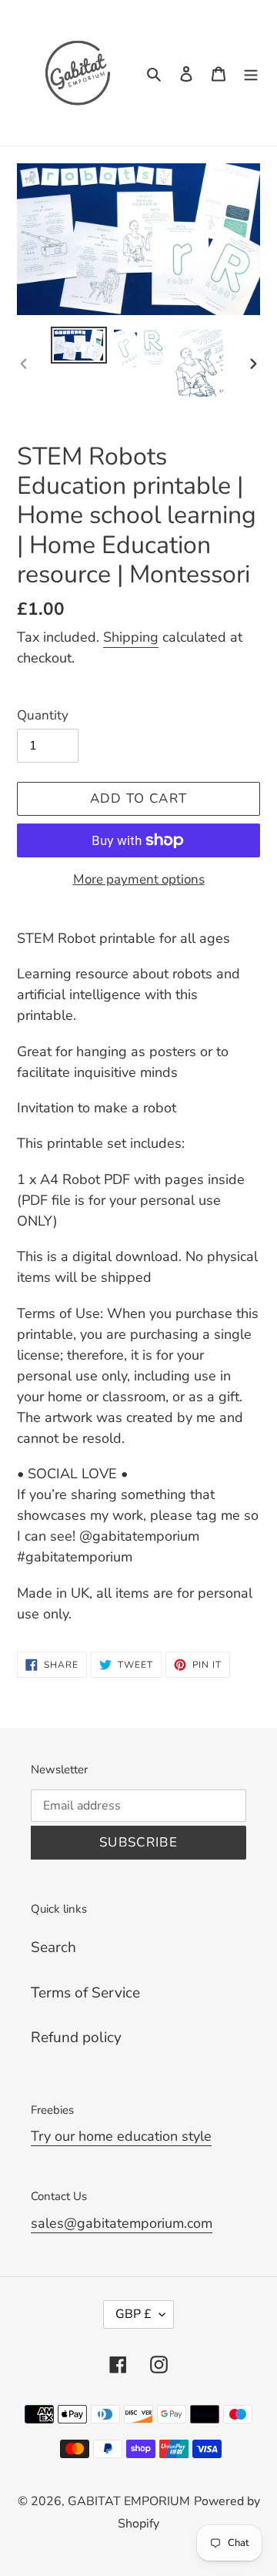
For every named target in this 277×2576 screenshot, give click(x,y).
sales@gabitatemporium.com (122, 2223)
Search (53, 1947)
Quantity (43, 715)
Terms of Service (85, 1993)
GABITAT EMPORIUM (129, 2501)
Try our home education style (121, 2136)
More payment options (139, 879)
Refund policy (76, 2038)
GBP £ (133, 2314)
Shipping (131, 637)
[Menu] (251, 73)
